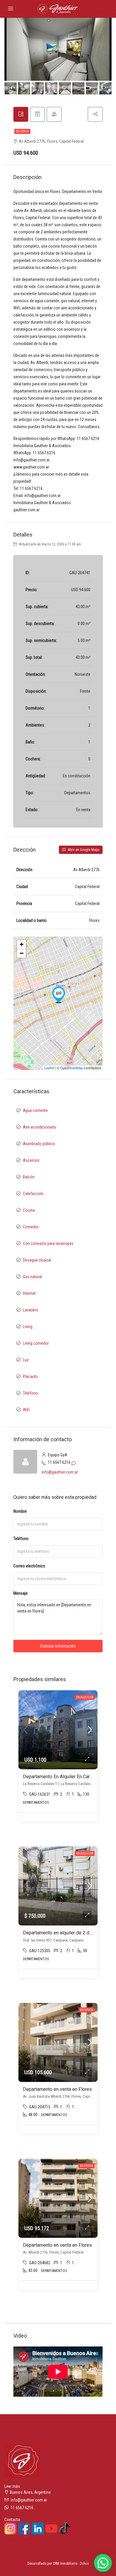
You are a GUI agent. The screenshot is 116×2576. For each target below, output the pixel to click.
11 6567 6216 (59, 1462)
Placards (30, 1376)
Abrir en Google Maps (83, 850)
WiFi (26, 1410)
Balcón (29, 1177)
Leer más (12, 2486)
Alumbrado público (39, 1144)
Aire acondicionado (40, 1127)
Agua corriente (35, 1110)
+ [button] (22, 944)
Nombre (20, 1511)
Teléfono (30, 1393)
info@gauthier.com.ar (60, 1472)
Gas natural (32, 1277)
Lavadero (31, 1310)
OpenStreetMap (72, 1068)
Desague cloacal (37, 1260)
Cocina (29, 1210)
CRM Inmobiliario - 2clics (71, 2564)
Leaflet (49, 1068)
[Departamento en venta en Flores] (59, 995)
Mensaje (21, 1593)
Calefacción (33, 1194)
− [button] (22, 953)
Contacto (12, 2520)
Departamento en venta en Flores (57, 2089)
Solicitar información (58, 1646)
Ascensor (31, 1160)
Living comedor (36, 1343)
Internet (29, 1293)
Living (28, 1327)
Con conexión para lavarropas (48, 1243)
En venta (22, 131)
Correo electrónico (29, 1566)
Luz (26, 1360)
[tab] (21, 114)
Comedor (31, 1227)
